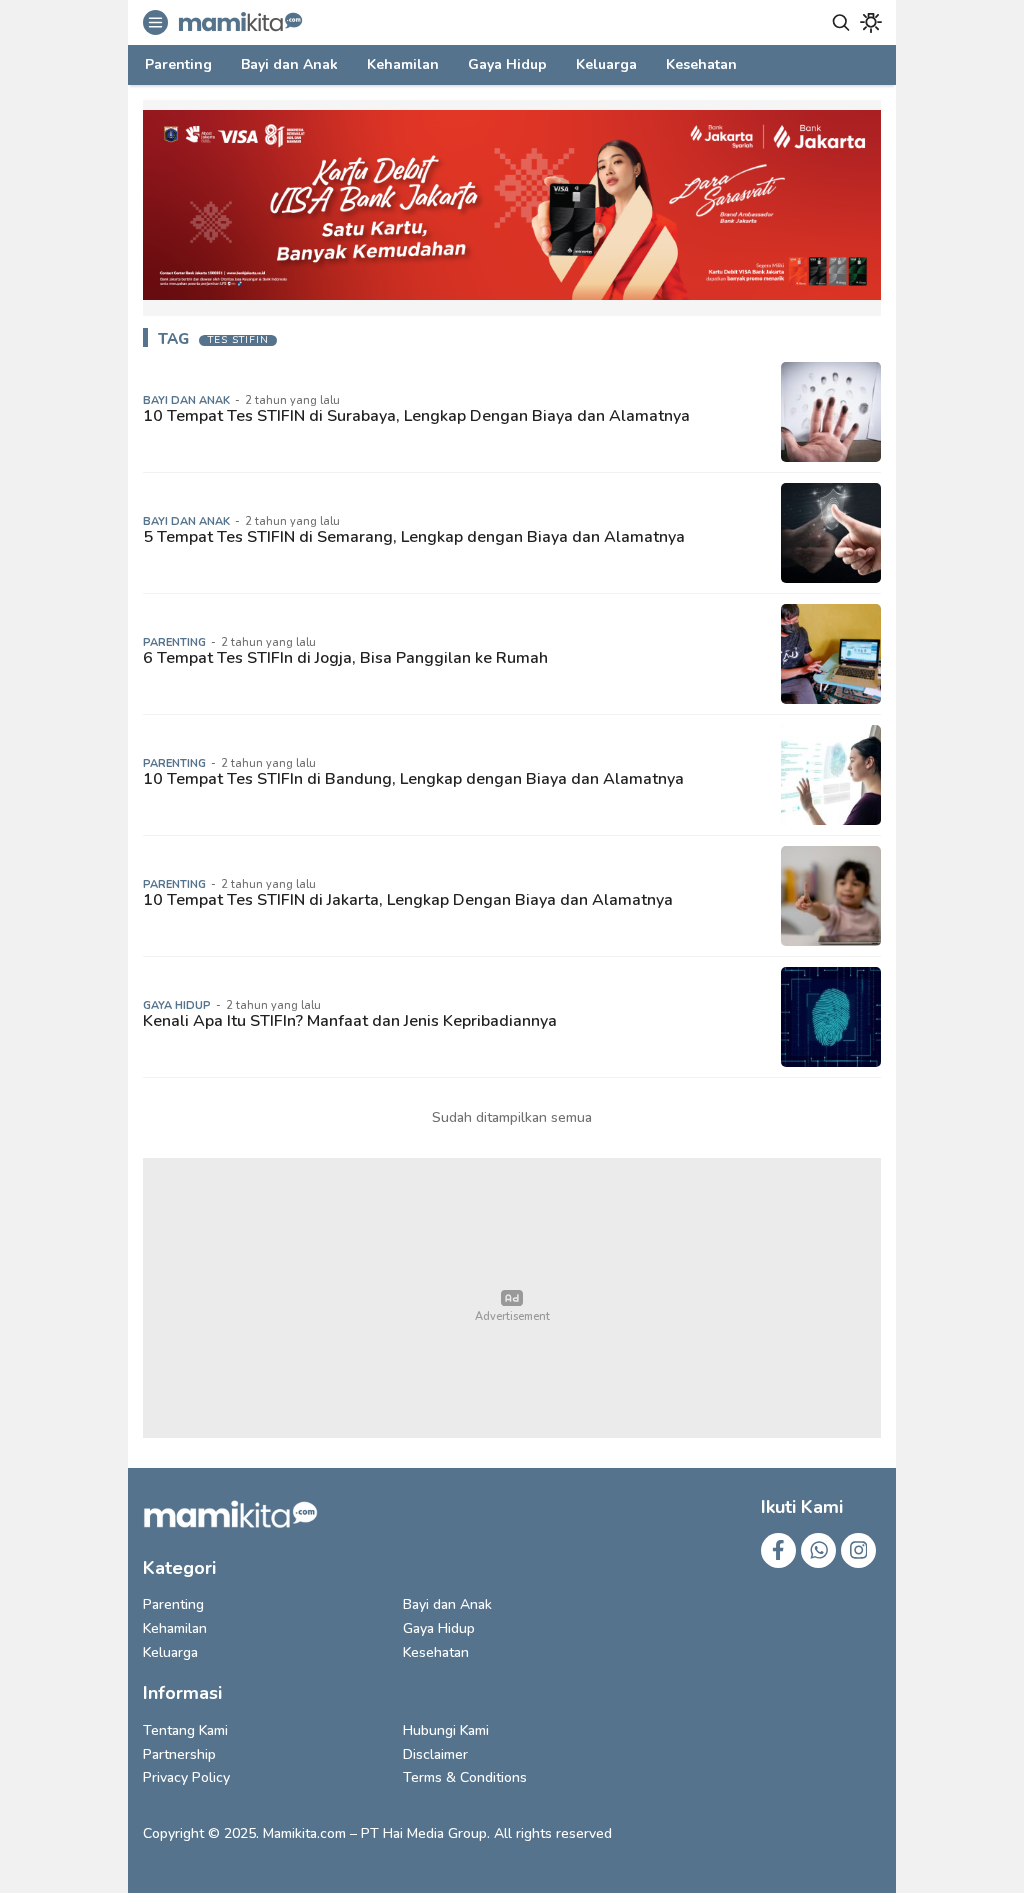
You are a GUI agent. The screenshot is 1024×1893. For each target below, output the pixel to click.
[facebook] (778, 1550)
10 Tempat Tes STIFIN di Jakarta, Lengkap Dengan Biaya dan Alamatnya (408, 900)
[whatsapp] (818, 1550)
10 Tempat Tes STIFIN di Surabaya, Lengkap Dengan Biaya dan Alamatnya (416, 416)
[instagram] (858, 1550)
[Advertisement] (512, 1298)
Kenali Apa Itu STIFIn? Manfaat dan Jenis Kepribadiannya (350, 1021)
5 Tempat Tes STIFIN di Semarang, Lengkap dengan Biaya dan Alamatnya (414, 537)
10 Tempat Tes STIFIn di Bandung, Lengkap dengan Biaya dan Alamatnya (413, 779)
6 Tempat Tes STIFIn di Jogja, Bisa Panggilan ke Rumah (345, 658)
